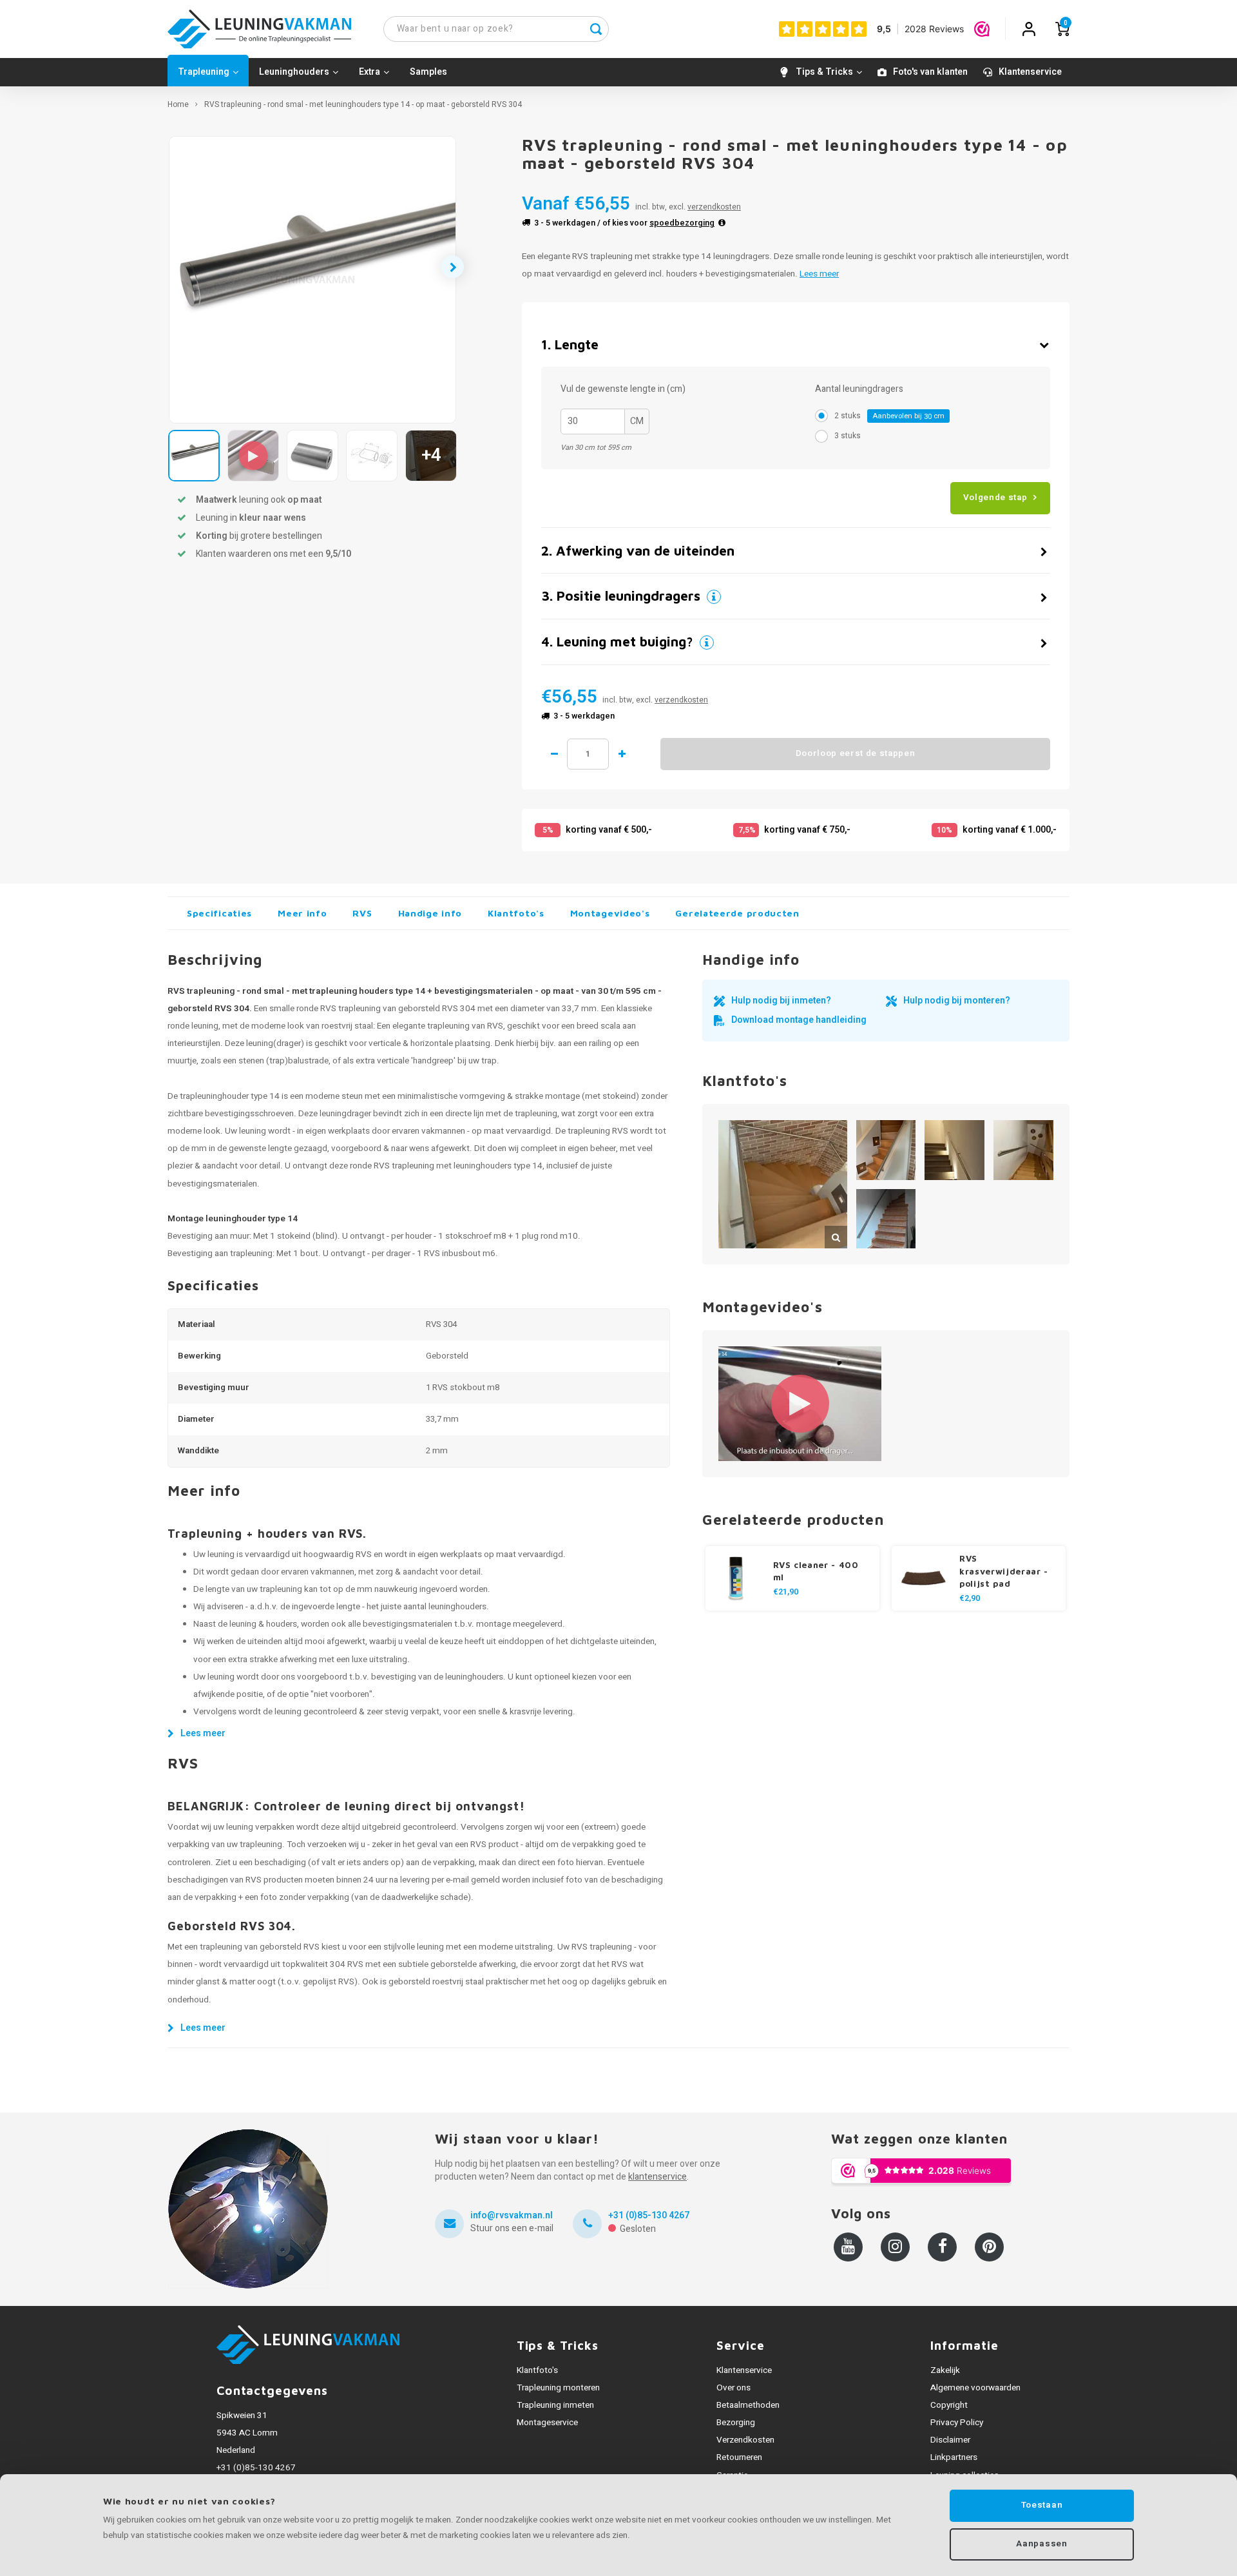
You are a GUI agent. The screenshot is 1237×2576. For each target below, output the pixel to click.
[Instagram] (895, 2247)
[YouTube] (848, 2247)
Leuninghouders (294, 72)
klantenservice (657, 2177)
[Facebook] (942, 2247)
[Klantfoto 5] (886, 1219)
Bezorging (736, 2423)
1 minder (554, 754)
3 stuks (848, 436)
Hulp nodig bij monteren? (957, 1001)
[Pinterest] (989, 2247)
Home (178, 105)
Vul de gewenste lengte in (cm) (623, 389)
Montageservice (547, 2423)
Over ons (734, 2388)
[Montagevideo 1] (800, 1403)
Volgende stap (995, 498)
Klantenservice (1030, 72)
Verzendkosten (745, 2440)
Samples (428, 72)
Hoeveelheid (588, 754)
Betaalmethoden (748, 2405)
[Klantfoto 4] (1023, 1150)
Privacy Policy (957, 2423)
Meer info (302, 913)
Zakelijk (945, 2370)
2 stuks (889, 416)
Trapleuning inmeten (555, 2405)
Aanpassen (1041, 2544)
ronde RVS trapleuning (392, 1166)
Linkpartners (954, 2457)
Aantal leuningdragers (859, 389)
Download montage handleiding (799, 1020)
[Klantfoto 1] (783, 1185)
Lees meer (819, 274)
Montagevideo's (610, 913)
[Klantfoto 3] (954, 1150)
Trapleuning (204, 72)
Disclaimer (950, 2440)
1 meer (622, 754)
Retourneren (739, 2457)
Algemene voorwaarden (975, 2388)
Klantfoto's (516, 913)
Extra (369, 72)
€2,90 (970, 1598)
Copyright (949, 2405)
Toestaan (1042, 2505)
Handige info (430, 913)
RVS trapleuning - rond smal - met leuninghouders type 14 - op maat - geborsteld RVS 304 (363, 105)
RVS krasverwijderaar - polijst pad (1004, 1571)
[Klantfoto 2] (886, 1150)
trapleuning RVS (598, 1131)
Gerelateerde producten (737, 913)
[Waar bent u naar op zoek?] (596, 29)
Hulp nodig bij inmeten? (781, 1001)
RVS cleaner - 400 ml (816, 1571)
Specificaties (219, 913)
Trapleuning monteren (558, 2388)
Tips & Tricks (824, 72)
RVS (362, 913)
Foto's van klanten (930, 72)
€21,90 (786, 1592)
